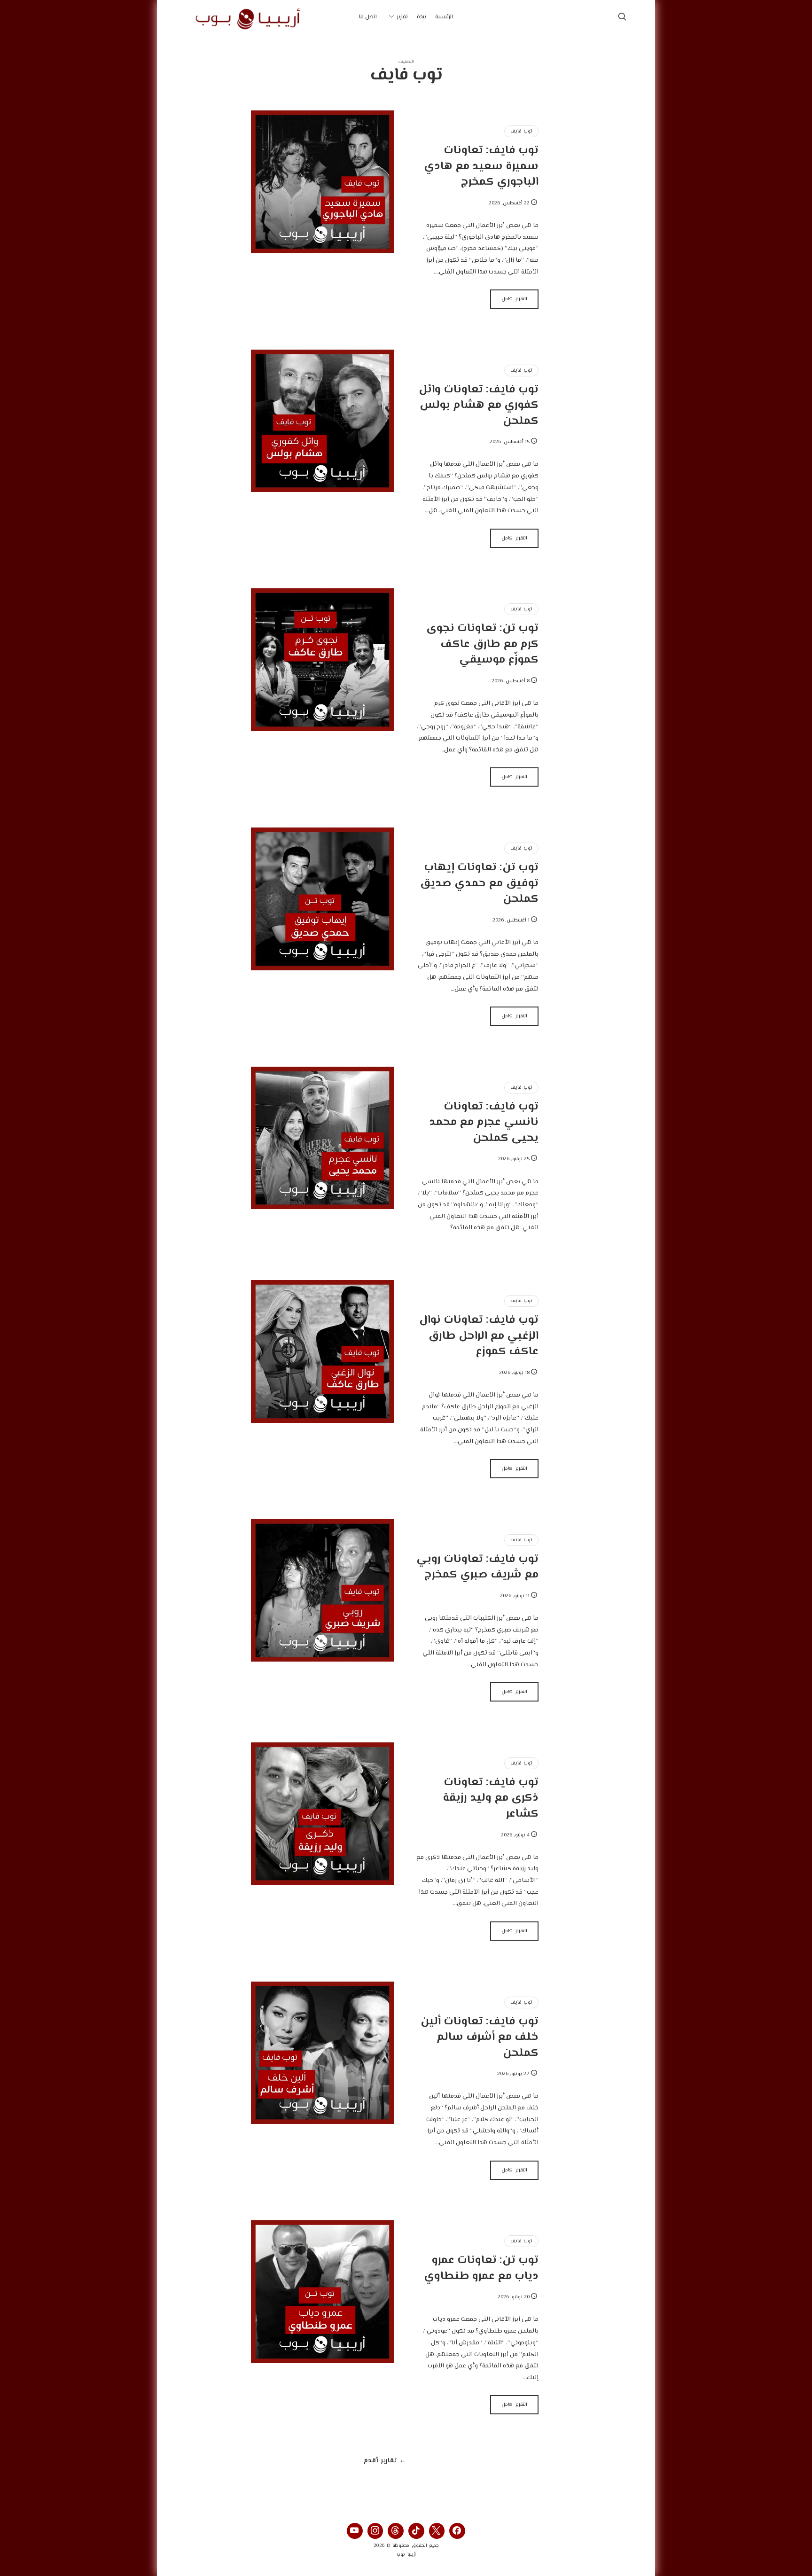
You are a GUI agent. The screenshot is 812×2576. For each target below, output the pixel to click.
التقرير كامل (514, 299)
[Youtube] (355, 2531)
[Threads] (396, 2531)
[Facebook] (457, 2531)
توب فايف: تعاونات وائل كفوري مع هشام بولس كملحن (479, 406)
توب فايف (521, 131)
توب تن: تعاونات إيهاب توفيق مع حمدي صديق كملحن (479, 883)
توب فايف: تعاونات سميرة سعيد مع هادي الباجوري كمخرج (481, 166)
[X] (437, 2531)
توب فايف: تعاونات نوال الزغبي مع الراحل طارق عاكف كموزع (479, 1336)
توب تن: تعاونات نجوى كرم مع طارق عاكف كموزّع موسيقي (482, 644)
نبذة (422, 17)
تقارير (402, 17)
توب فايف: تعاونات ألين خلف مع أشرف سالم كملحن (480, 2037)
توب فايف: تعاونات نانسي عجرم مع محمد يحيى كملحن (484, 1123)
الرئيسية (444, 17)
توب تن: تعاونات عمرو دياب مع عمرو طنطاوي (481, 2268)
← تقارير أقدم (385, 2461)
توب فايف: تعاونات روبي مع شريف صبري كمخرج (477, 1567)
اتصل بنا (368, 17)
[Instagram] (375, 2531)
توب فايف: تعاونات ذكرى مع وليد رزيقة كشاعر (491, 1798)
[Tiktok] (416, 2531)
